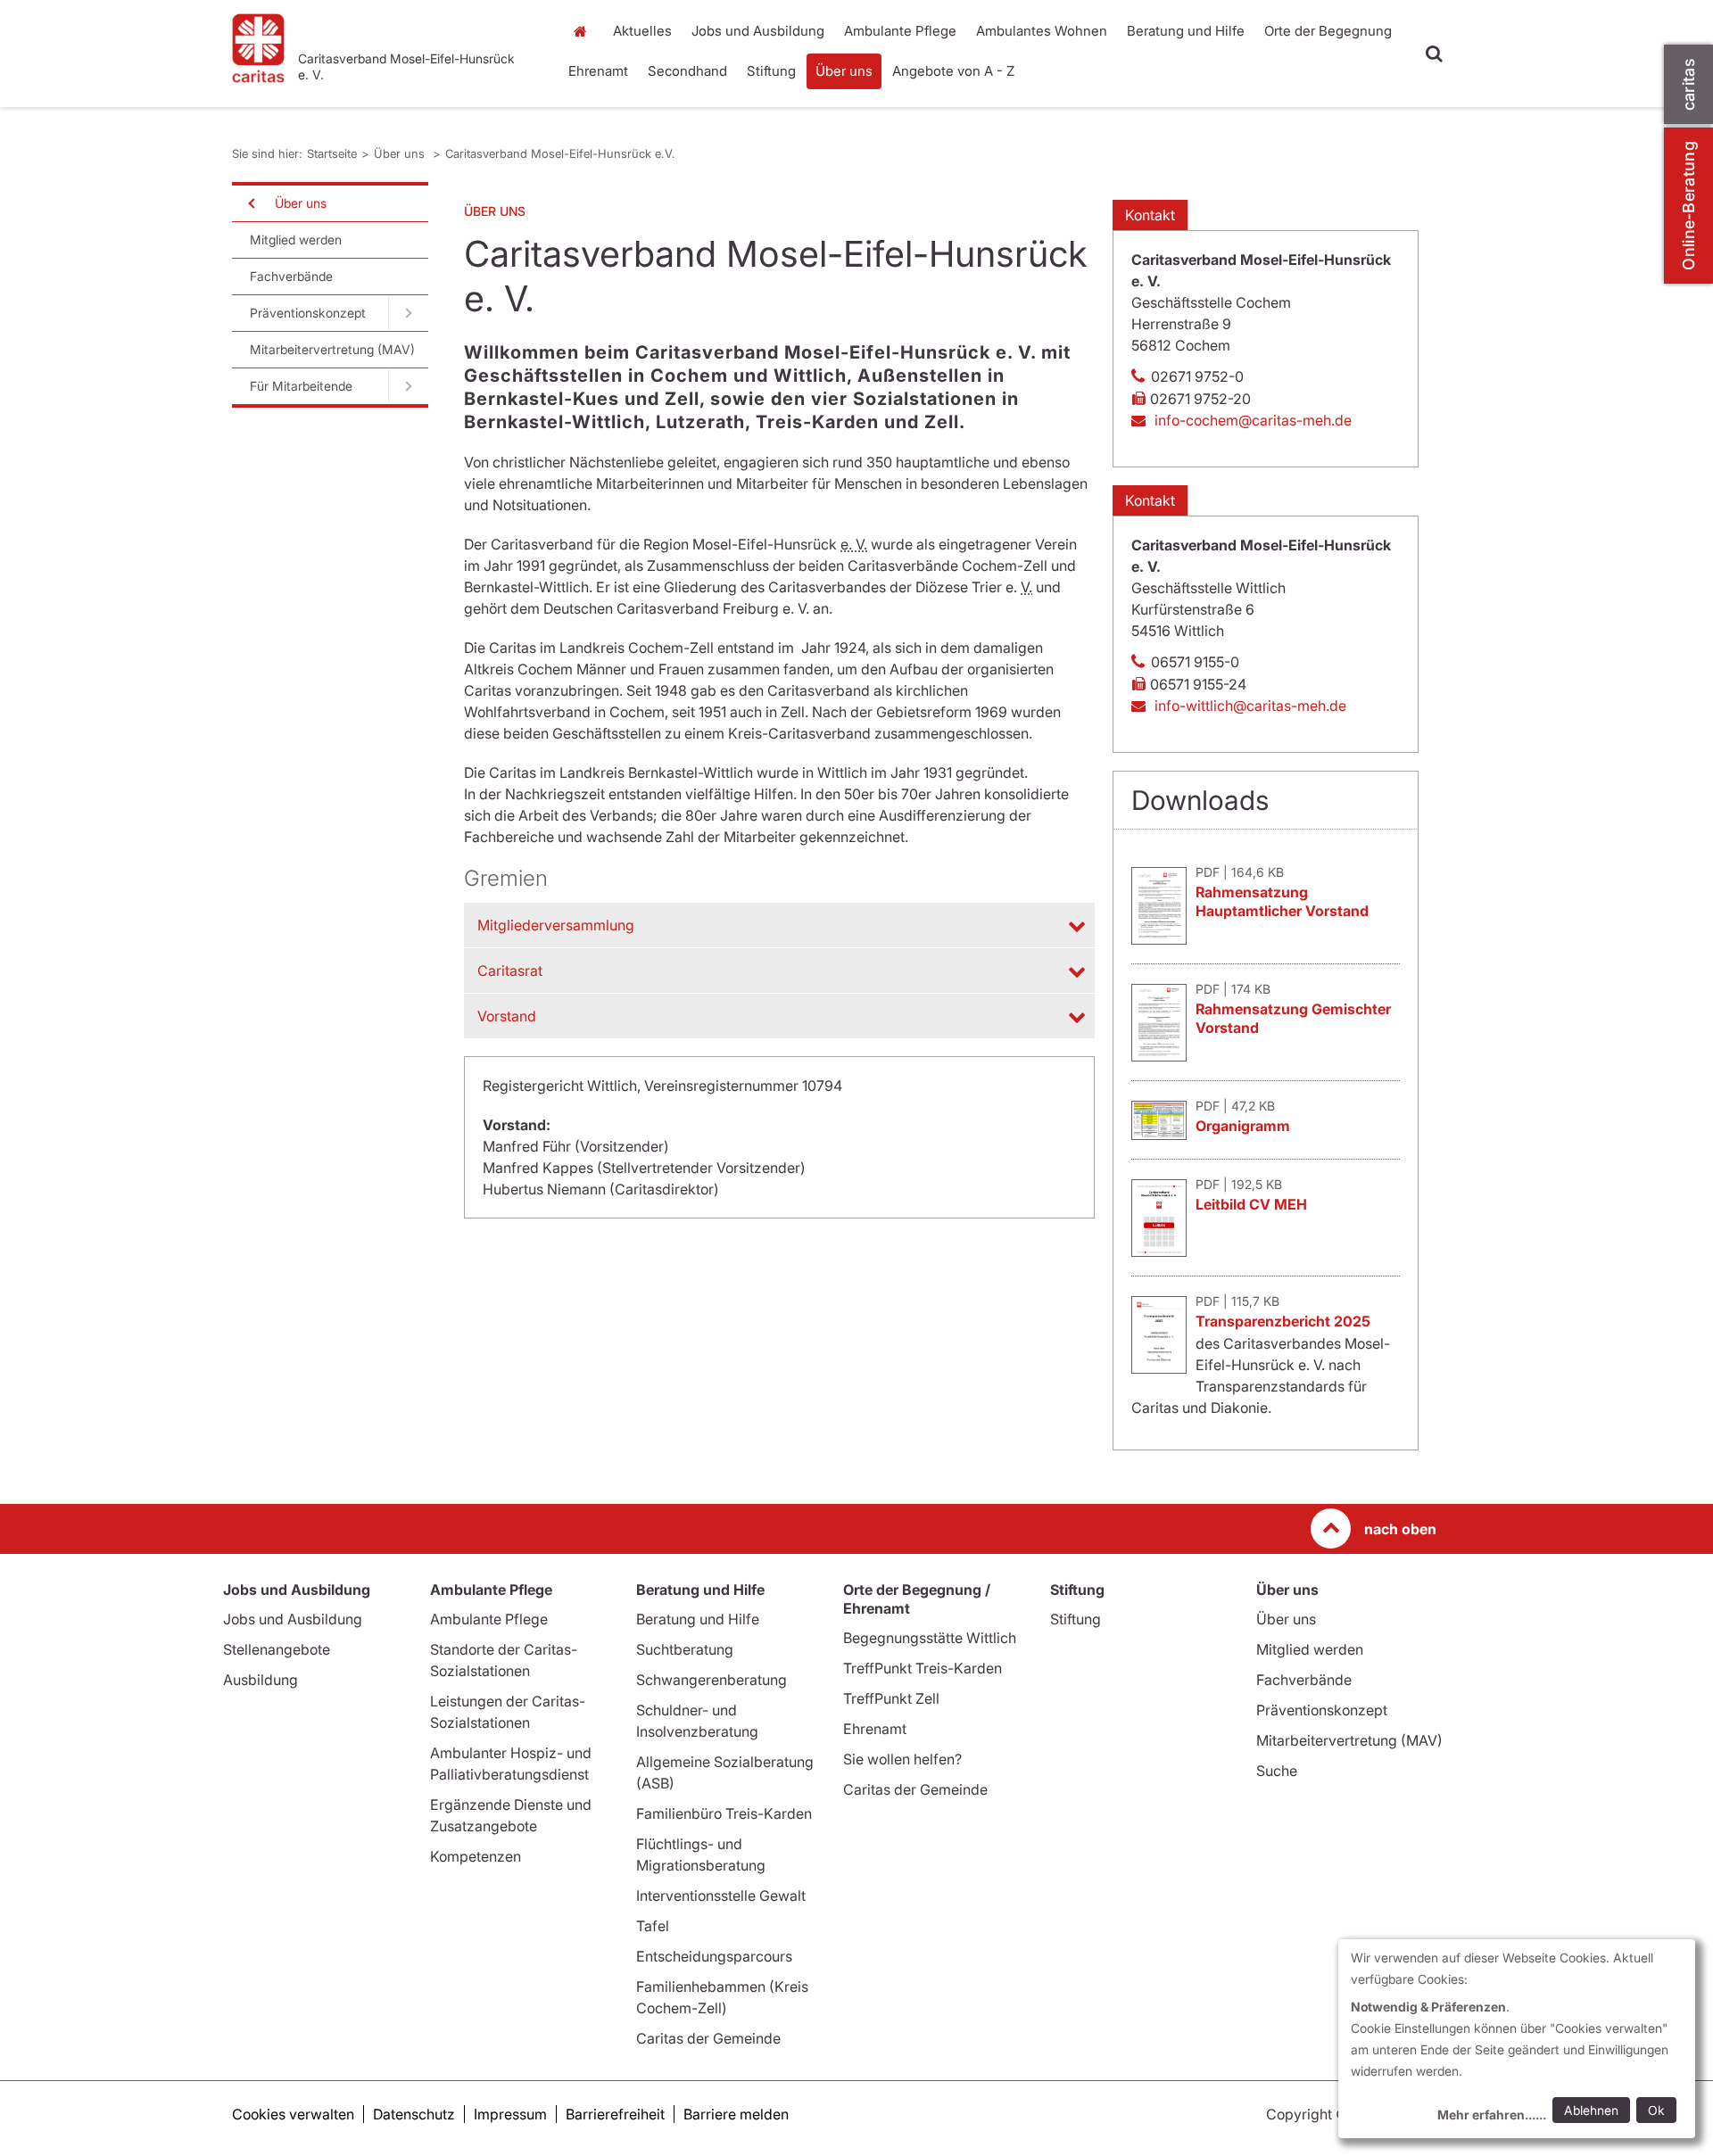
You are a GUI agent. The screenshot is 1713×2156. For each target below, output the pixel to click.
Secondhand (687, 71)
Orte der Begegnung (1328, 31)
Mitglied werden (296, 240)
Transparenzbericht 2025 (1283, 1321)
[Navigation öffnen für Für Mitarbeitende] (408, 386)
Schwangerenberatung (712, 1680)
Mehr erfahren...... (1492, 2115)
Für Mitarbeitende (301, 386)
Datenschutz (414, 2114)
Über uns (844, 71)
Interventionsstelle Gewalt (721, 1896)
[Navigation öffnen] (250, 203)
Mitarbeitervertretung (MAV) (332, 349)
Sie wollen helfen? (902, 1759)
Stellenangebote (277, 1649)
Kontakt (1150, 215)
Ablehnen (1591, 2110)
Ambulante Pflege (900, 31)
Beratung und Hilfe (1186, 31)
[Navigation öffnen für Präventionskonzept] (408, 313)
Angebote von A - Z (953, 71)
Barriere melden (736, 2114)
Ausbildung (261, 1680)
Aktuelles (642, 31)
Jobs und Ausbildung (758, 31)
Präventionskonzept (308, 313)
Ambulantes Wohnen (1042, 31)
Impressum (510, 2114)
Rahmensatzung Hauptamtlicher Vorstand (1282, 901)
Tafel (653, 1926)
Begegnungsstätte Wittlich (930, 1638)
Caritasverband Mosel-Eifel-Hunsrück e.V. (560, 153)
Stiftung (771, 71)
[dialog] (1517, 2039)
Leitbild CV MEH (1251, 1204)
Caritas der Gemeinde (708, 2038)
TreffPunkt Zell (891, 1698)
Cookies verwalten (293, 2114)
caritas (1688, 84)
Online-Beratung (1688, 206)
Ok (1656, 2110)
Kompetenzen (476, 1856)
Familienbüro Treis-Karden (724, 1813)
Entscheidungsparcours (714, 1956)
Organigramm (1243, 1126)
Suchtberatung (685, 1649)
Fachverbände (291, 276)
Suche (1277, 1771)
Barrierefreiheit (615, 2114)
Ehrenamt (598, 71)
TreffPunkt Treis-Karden (923, 1668)
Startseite (584, 31)
